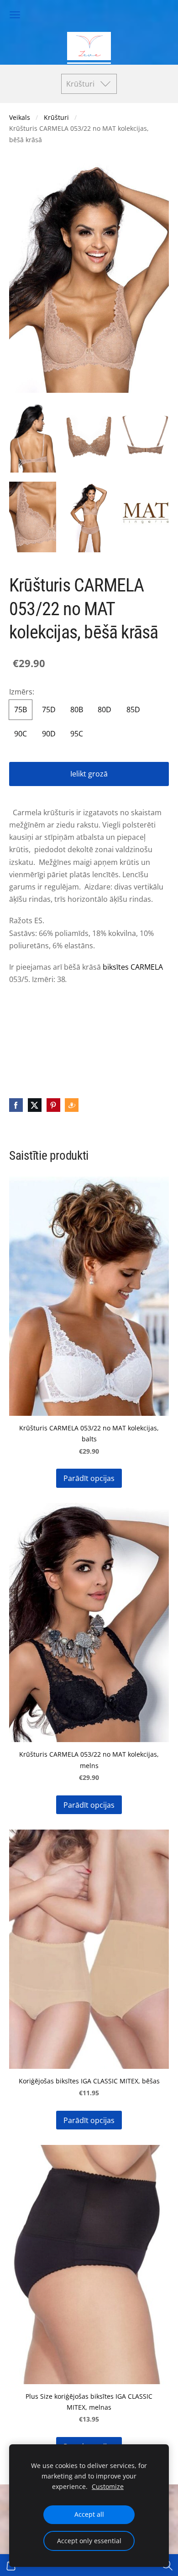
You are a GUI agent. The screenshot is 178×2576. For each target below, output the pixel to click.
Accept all (89, 2514)
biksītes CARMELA (133, 967)
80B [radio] (77, 710)
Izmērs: (22, 692)
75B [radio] (21, 710)
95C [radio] (77, 734)
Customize (108, 2486)
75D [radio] (49, 710)
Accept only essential (89, 2541)
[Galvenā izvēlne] (15, 15)
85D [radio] (133, 710)
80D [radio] (105, 710)
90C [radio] (21, 734)
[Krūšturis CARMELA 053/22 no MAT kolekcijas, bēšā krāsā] (33, 437)
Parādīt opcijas (89, 1478)
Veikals (20, 117)
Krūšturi (56, 117)
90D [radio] (49, 734)
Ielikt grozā (89, 774)
